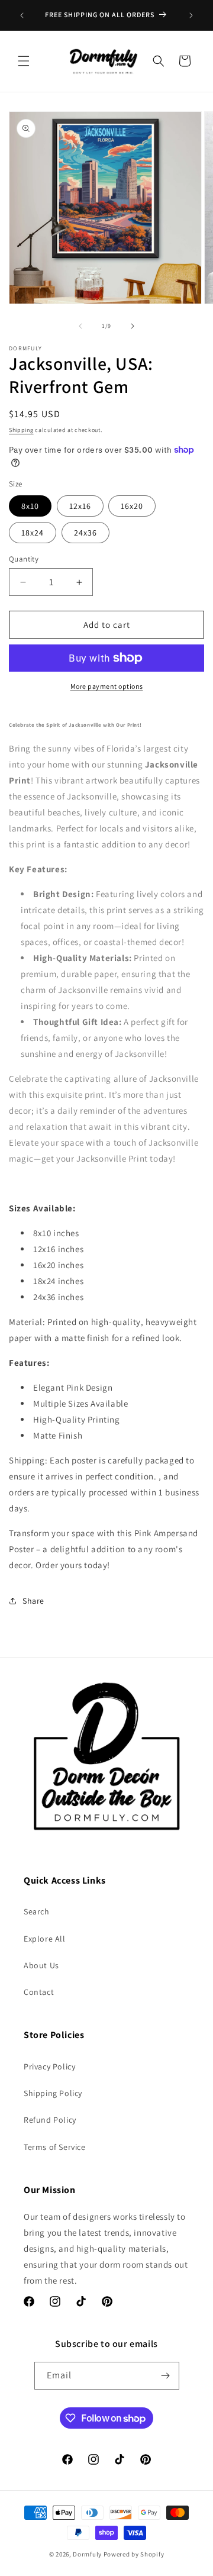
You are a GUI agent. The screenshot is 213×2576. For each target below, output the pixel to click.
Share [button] (33, 1601)
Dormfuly (87, 2554)
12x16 (80, 506)
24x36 (85, 533)
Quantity (24, 559)
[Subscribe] (166, 2376)
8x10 (30, 506)
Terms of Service (55, 2147)
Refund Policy (50, 2120)
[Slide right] (133, 326)
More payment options (107, 686)
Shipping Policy (53, 2093)
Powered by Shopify (134, 2554)
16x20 (132, 506)
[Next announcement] (191, 15)
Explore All (45, 1939)
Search (37, 1911)
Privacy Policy (49, 2066)
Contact (39, 1992)
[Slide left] (80, 326)
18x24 (33, 533)
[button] (24, 61)
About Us (41, 1965)
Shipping (21, 430)
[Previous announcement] (22, 15)
